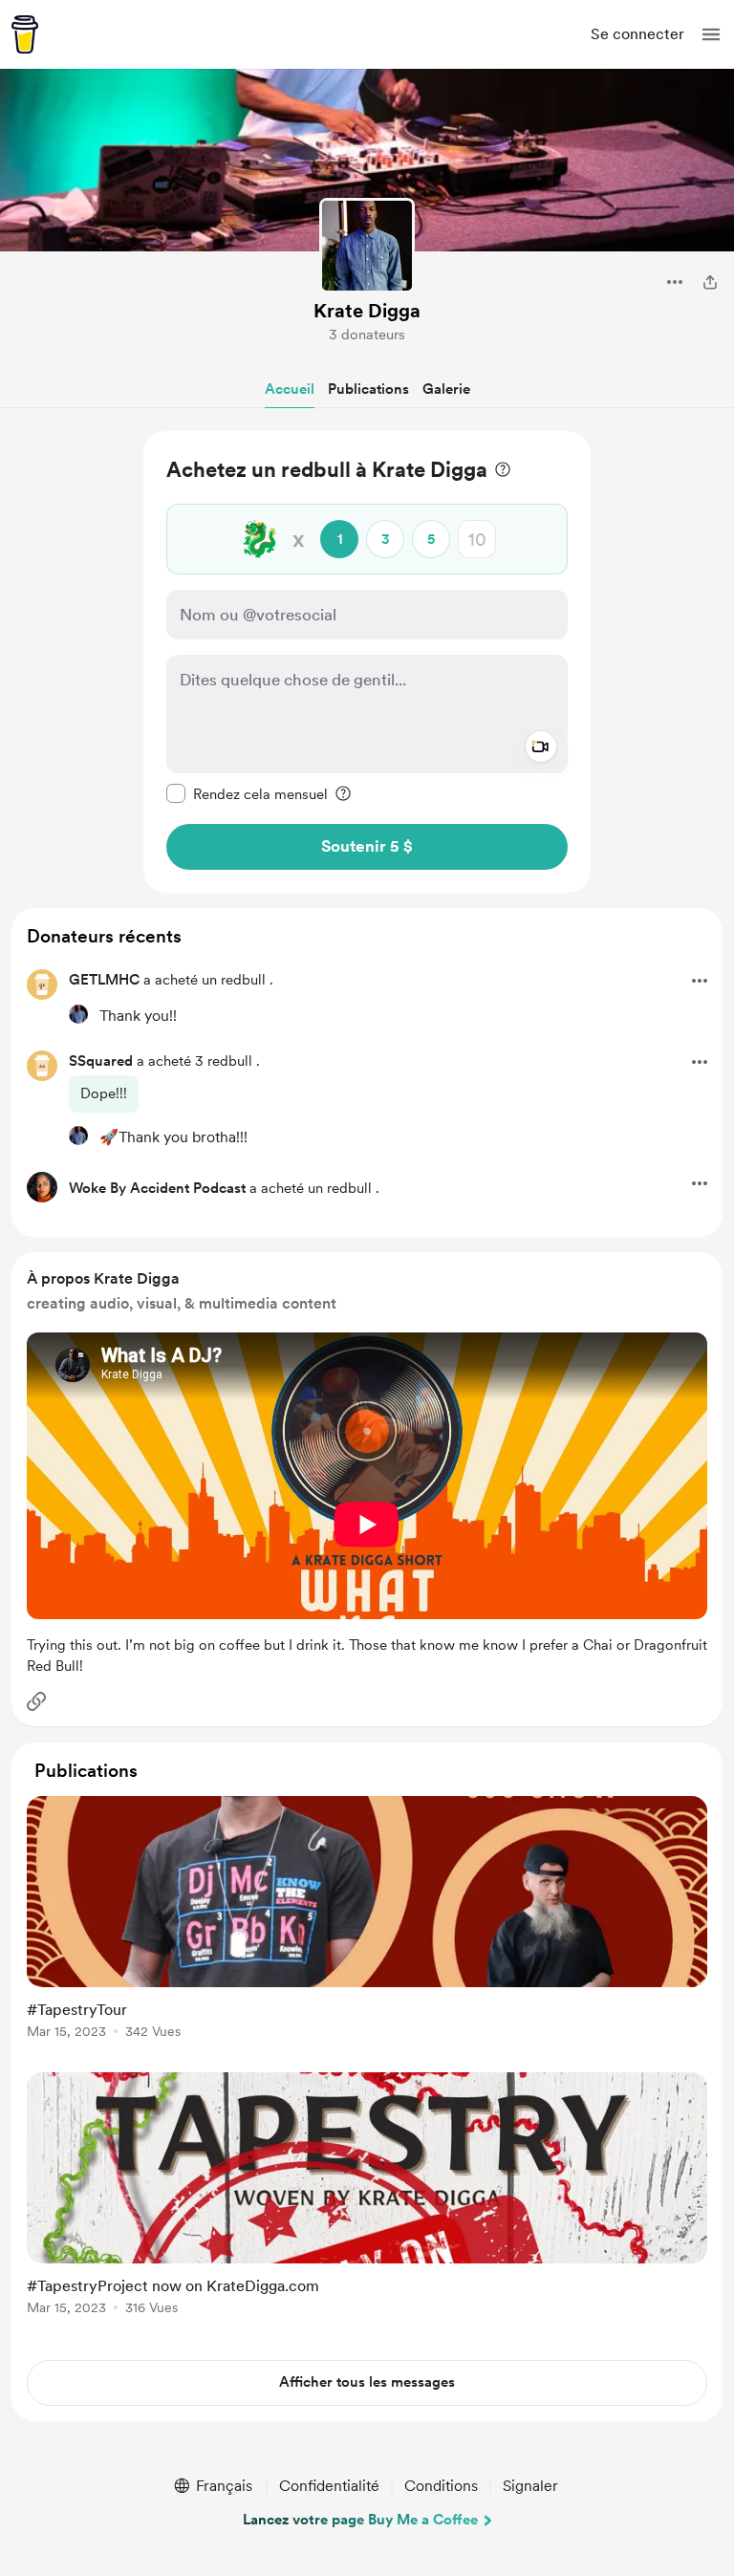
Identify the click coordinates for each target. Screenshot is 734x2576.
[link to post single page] (367, 1921)
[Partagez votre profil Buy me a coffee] (710, 282)
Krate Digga (367, 311)
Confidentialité (329, 2486)
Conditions (441, 2486)
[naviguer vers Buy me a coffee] (25, 34)
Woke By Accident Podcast (157, 1188)
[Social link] (36, 1701)
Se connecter (637, 34)
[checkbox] (247, 793)
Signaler (530, 2486)
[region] (367, 662)
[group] (367, 1928)
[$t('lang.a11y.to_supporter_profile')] (78, 1014)
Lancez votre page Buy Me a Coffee (360, 2520)
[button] (711, 34)
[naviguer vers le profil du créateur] (367, 246)
